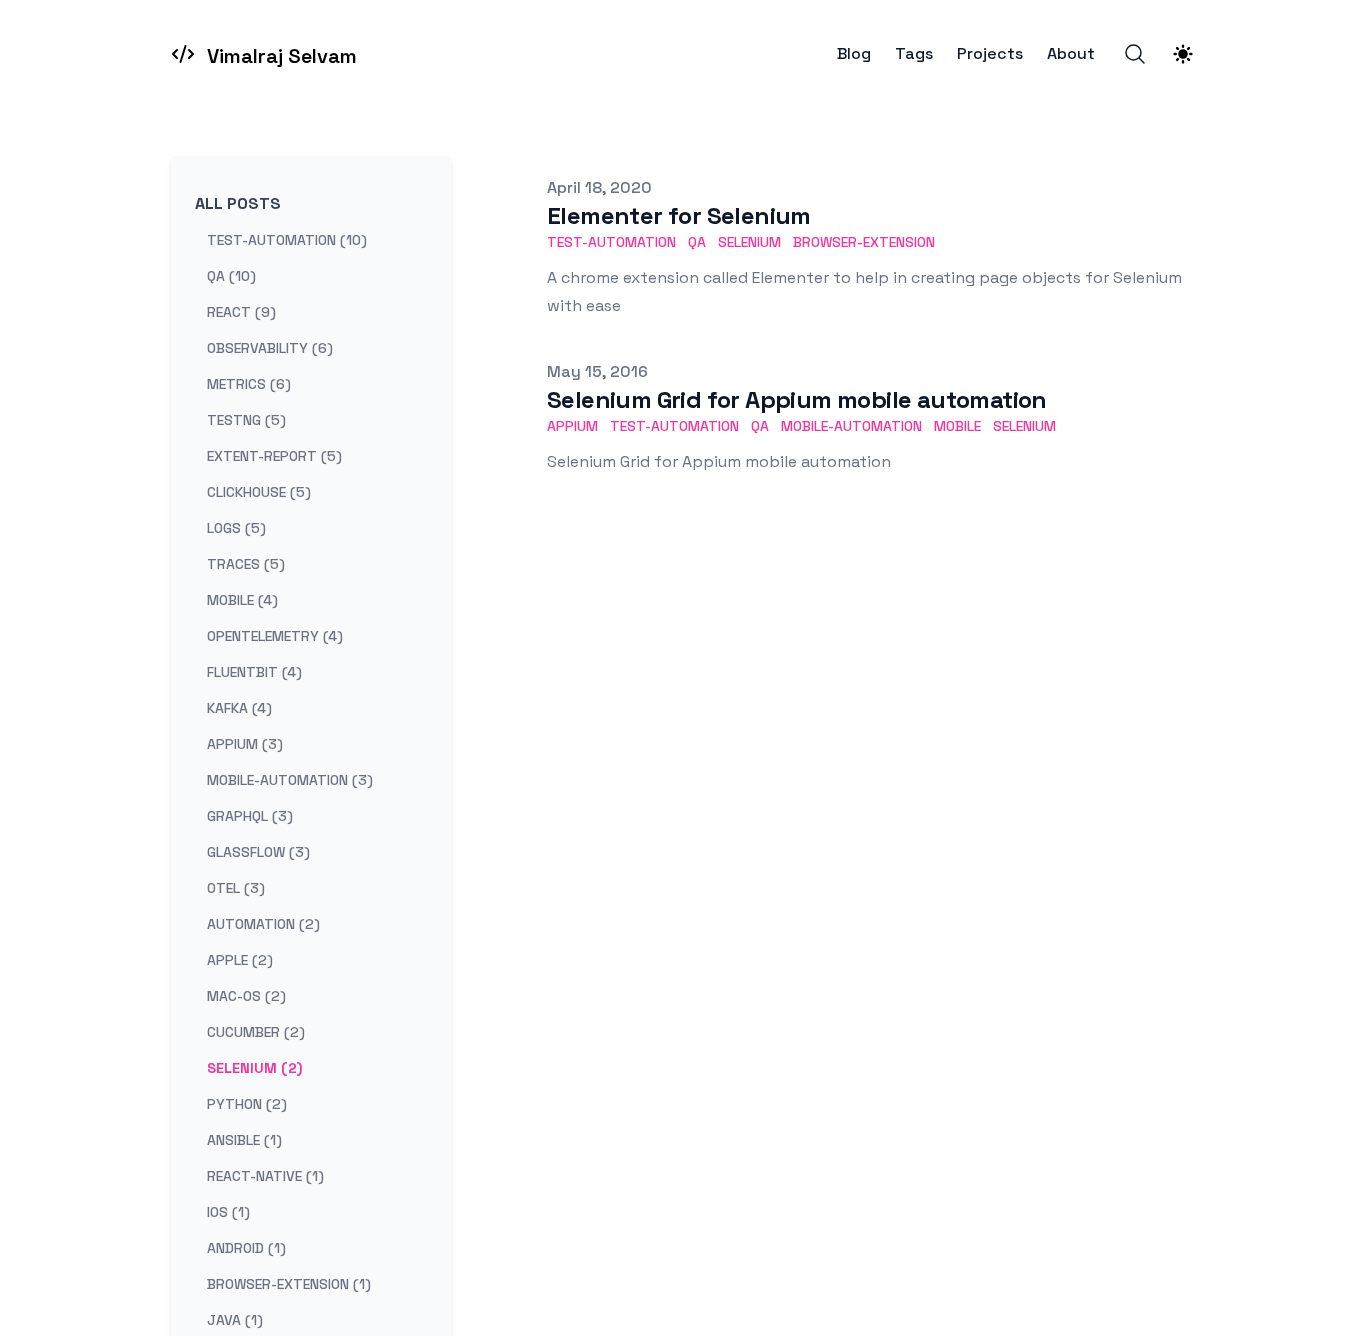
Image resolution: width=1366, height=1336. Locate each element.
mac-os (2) (246, 996)
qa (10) (231, 276)
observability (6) (270, 348)
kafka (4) (239, 708)
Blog (854, 54)
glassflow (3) (258, 852)
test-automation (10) (287, 240)
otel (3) (236, 888)
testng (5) (246, 420)
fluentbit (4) (254, 672)
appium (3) (245, 744)
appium (572, 426)
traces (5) (246, 564)
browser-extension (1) (289, 1284)
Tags (914, 54)
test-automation (611, 242)
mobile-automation (851, 426)
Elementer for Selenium (679, 215)
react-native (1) (265, 1176)
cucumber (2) (256, 1032)
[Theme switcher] (1183, 54)
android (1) (246, 1248)
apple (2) (240, 960)
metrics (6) (249, 384)
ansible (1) (244, 1140)
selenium (749, 242)
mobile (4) (242, 600)
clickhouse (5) (259, 492)
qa (697, 242)
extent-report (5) (274, 456)
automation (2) (263, 924)
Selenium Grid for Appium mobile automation (797, 399)
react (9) (241, 312)
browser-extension (864, 242)
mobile (957, 426)
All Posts (238, 203)
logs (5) (236, 528)
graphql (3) (250, 816)
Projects (990, 54)
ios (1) (228, 1212)
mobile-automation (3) (290, 780)
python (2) (247, 1104)
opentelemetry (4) (275, 636)
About (1071, 54)
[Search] (1135, 54)
